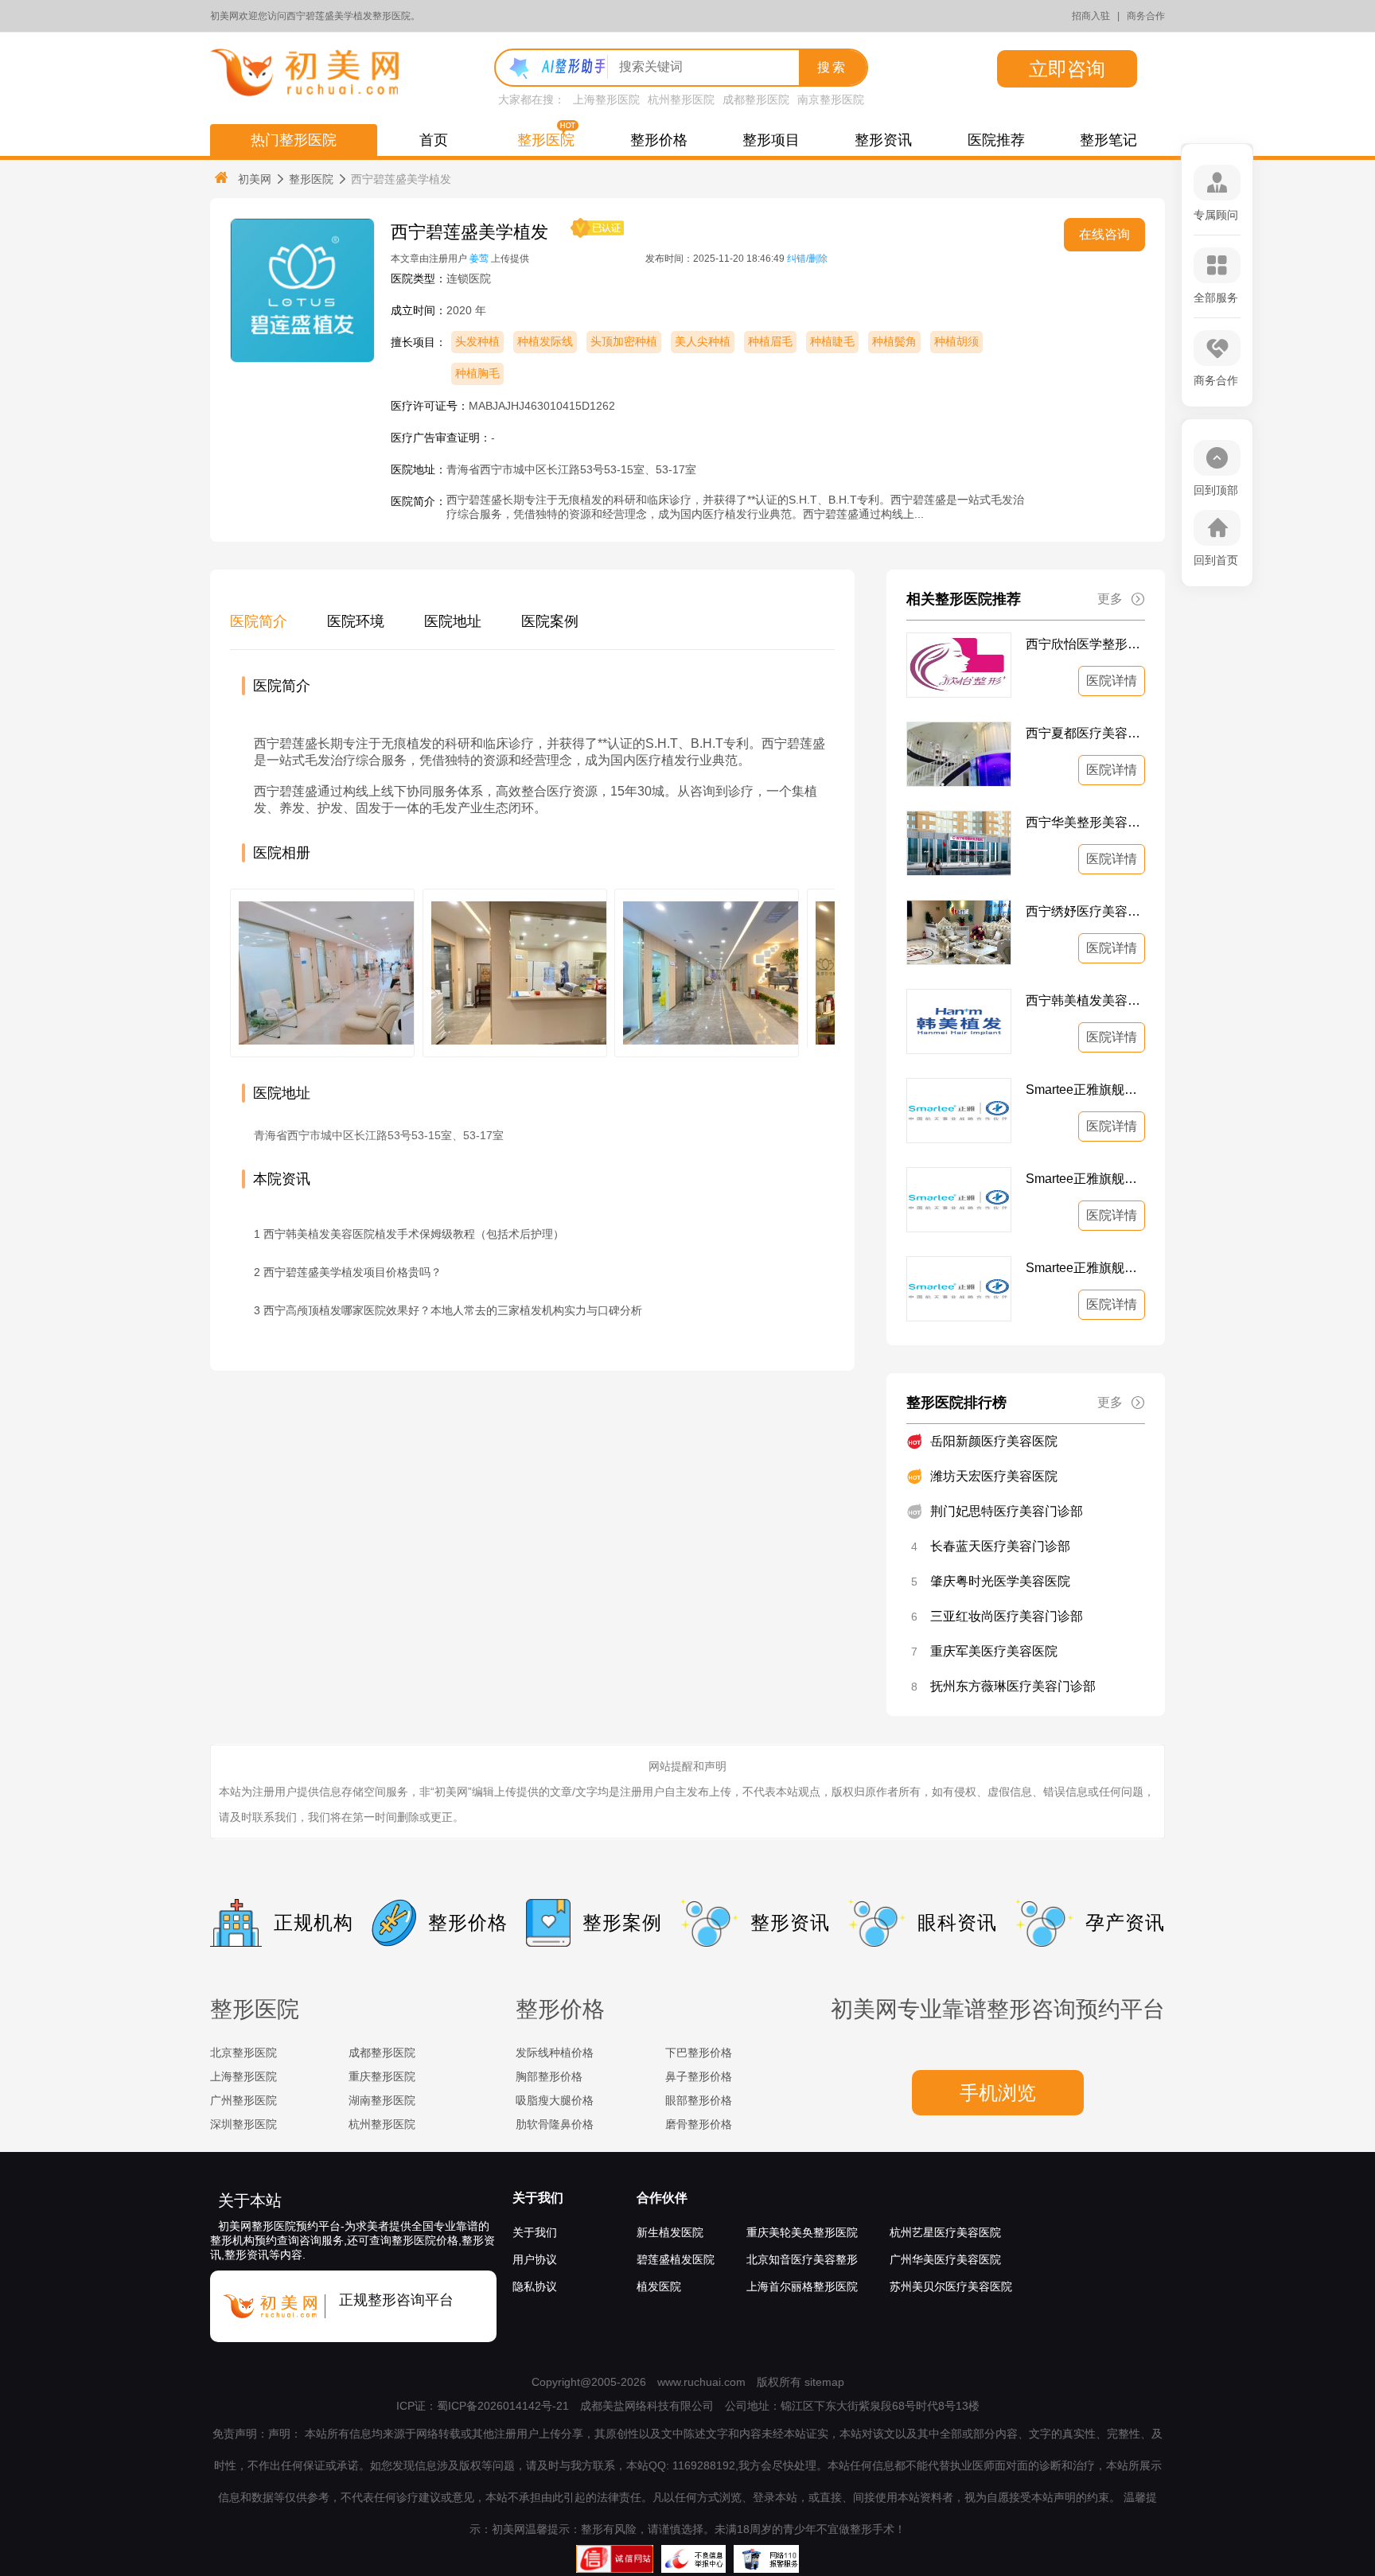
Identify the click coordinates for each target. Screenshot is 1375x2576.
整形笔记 (1108, 140)
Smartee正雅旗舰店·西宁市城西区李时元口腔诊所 (1085, 1179)
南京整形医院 (831, 99)
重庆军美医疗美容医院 (994, 1651)
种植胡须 (956, 341)
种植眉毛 (770, 341)
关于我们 (538, 2198)
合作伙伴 (662, 2198)
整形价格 (659, 140)
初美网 (255, 179)
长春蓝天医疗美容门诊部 (1000, 1546)
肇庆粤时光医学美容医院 (1000, 1581)
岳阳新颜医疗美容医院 (994, 1441)
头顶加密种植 (624, 341)
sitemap (824, 2382)
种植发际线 (545, 341)
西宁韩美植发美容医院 (1085, 1000)
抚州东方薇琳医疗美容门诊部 (1013, 1686)
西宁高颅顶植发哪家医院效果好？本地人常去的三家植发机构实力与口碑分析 (453, 1310)
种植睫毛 (832, 341)
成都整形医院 (756, 99)
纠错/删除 (807, 259)
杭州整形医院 (681, 99)
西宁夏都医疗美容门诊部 (1085, 733)
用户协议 (535, 2259)
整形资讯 (883, 140)
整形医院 (546, 140)
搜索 (832, 67)
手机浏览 (998, 2093)
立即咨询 (1067, 69)
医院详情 (1112, 681)
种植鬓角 (894, 341)
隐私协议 (535, 2286)
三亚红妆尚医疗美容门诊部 (1007, 1616)
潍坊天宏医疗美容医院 (994, 1476)
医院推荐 (996, 140)
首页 (434, 140)
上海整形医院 (606, 99)
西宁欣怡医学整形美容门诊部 (1085, 644)
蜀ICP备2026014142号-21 (503, 2406)
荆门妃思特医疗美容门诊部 (1007, 1511)
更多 (1110, 599)
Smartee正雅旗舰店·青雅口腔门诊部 (1085, 1090)
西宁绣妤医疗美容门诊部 (1085, 911)
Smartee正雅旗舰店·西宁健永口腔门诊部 (1085, 1268)
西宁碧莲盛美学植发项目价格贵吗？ (353, 1272)
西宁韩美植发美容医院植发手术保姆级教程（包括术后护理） (414, 1234)
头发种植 (477, 341)
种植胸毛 (477, 373)
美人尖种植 (703, 341)
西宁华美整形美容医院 (1085, 822)
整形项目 (771, 140)
